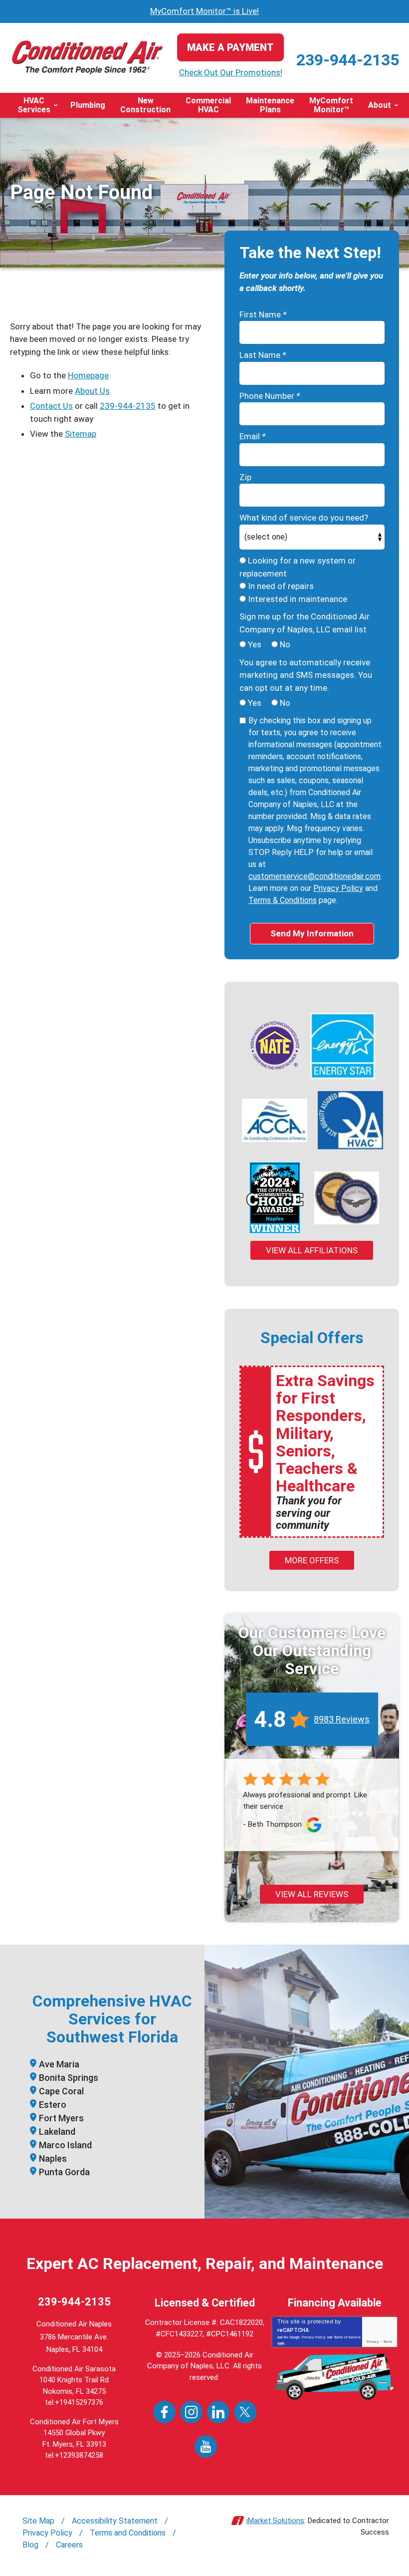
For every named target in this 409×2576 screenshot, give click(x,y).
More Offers (312, 1560)
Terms (388, 2342)
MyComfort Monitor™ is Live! (204, 11)
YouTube (206, 2446)
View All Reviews (312, 1894)
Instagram (191, 2412)
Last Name (263, 355)
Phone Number (270, 396)
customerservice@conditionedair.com (314, 876)
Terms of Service (347, 2337)
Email (252, 436)
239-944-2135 (348, 60)
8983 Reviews (342, 1719)
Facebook (164, 2412)
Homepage (88, 375)
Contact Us (51, 406)
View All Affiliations (312, 1250)
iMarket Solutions (275, 2521)
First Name (263, 314)
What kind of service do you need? (304, 518)
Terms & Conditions (283, 900)
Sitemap (81, 434)
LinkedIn (218, 2412)
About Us (92, 391)
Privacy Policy (338, 888)
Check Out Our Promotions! (231, 72)
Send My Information (312, 933)
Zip (245, 477)
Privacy (373, 2342)
